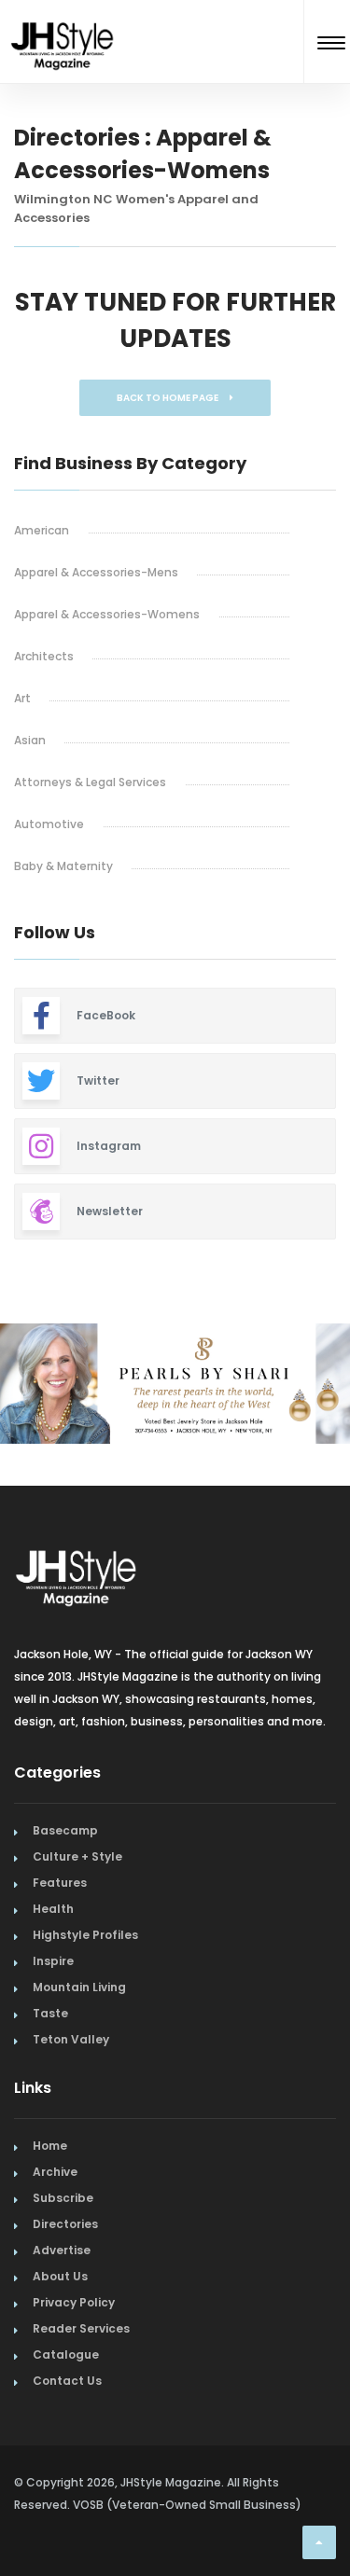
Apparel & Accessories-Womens (107, 614)
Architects (44, 656)
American (42, 530)
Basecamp (65, 1830)
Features (60, 1883)
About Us (60, 2276)
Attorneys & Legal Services (90, 782)
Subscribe (63, 2198)
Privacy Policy (74, 2302)
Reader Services (81, 2328)
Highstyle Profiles (85, 1935)
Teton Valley (71, 2039)
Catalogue (66, 2354)
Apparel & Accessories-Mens (96, 572)
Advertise (62, 2250)
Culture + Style (77, 1856)
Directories (65, 2224)
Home (50, 2146)
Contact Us (67, 2381)
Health (53, 1909)
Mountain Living (79, 1987)
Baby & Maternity (63, 866)
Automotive (49, 824)
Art (22, 698)
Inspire (53, 1961)
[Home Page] (63, 22)
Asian (30, 740)
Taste (50, 2013)
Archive (55, 2172)
